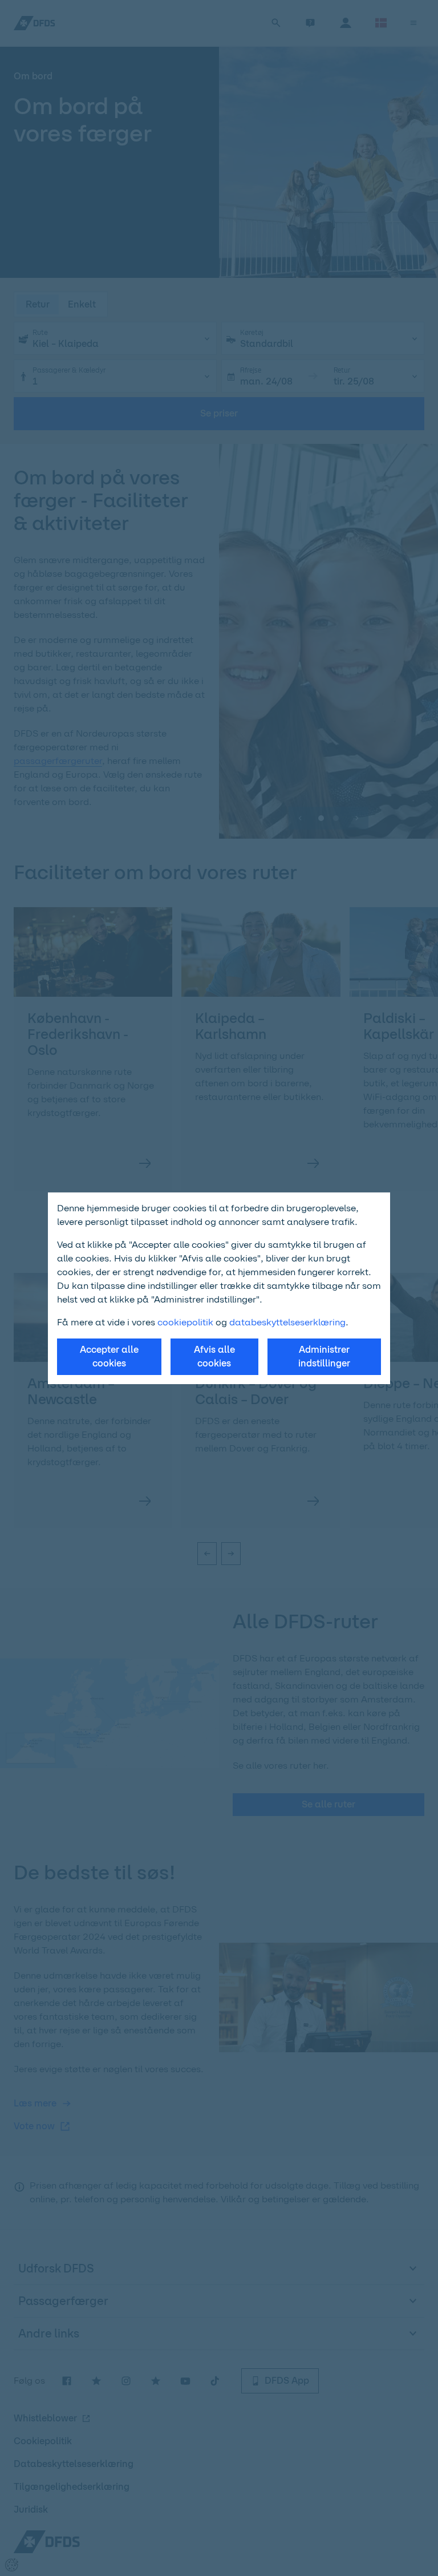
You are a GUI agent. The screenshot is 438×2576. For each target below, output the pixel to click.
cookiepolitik (186, 1322)
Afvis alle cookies (214, 1356)
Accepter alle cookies (109, 1356)
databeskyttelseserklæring (287, 1322)
